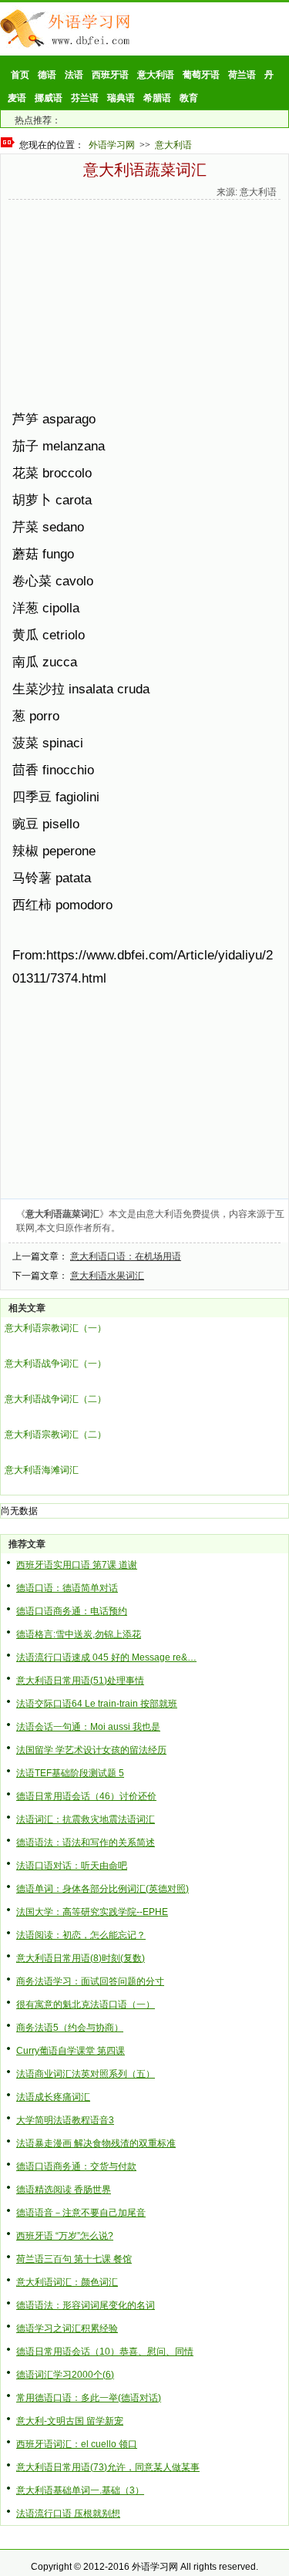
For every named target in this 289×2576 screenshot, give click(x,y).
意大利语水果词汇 (107, 1276)
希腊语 (157, 98)
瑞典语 (121, 98)
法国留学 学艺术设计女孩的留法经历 (91, 1750)
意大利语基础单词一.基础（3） (80, 2490)
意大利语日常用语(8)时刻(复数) (81, 1958)
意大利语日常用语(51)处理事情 (80, 1681)
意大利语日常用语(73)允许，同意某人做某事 (108, 2467)
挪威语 (49, 98)
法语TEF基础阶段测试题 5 (70, 1773)
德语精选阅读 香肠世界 (64, 2190)
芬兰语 (85, 98)
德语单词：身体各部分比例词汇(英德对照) (102, 1889)
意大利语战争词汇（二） (55, 1399)
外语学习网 (112, 145)
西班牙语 (110, 75)
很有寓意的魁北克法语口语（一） (86, 2004)
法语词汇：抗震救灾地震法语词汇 (86, 1819)
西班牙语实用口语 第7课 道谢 (77, 1565)
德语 (47, 75)
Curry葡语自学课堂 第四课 (71, 2051)
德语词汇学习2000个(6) (65, 2375)
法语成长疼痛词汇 (53, 2097)
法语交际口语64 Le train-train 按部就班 (97, 1704)
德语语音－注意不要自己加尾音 (81, 2213)
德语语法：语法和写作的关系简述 (86, 1843)
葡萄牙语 (201, 75)
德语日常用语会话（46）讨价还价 (86, 1796)
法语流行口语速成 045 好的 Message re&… (106, 1657)
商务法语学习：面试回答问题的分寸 (90, 1981)
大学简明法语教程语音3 (65, 2120)
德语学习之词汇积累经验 (67, 2328)
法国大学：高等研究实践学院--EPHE (92, 1912)
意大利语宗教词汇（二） (55, 1435)
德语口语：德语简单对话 (67, 1588)
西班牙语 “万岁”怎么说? (65, 2236)
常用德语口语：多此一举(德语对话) (89, 2398)
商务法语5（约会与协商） (70, 2028)
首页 (20, 75)
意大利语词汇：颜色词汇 (67, 2282)
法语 (74, 75)
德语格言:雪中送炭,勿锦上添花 (79, 1634)
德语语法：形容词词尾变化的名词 (86, 2305)
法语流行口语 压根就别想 (68, 2514)
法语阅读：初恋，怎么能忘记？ (81, 1935)
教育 (189, 98)
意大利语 (156, 75)
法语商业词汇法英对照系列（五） (86, 2074)
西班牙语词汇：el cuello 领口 (77, 2444)
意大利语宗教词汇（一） (55, 1328)
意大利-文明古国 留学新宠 (70, 2421)
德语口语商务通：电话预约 (72, 1611)
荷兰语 (242, 75)
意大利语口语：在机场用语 (126, 1256)
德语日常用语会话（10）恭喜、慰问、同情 (105, 2352)
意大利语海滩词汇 (42, 1470)
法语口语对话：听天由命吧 (72, 1866)
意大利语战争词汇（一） (55, 1364)
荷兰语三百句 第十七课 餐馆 (74, 2259)
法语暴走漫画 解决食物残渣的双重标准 (96, 2143)
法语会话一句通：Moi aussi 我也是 (88, 1727)
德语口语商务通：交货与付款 (76, 2166)
